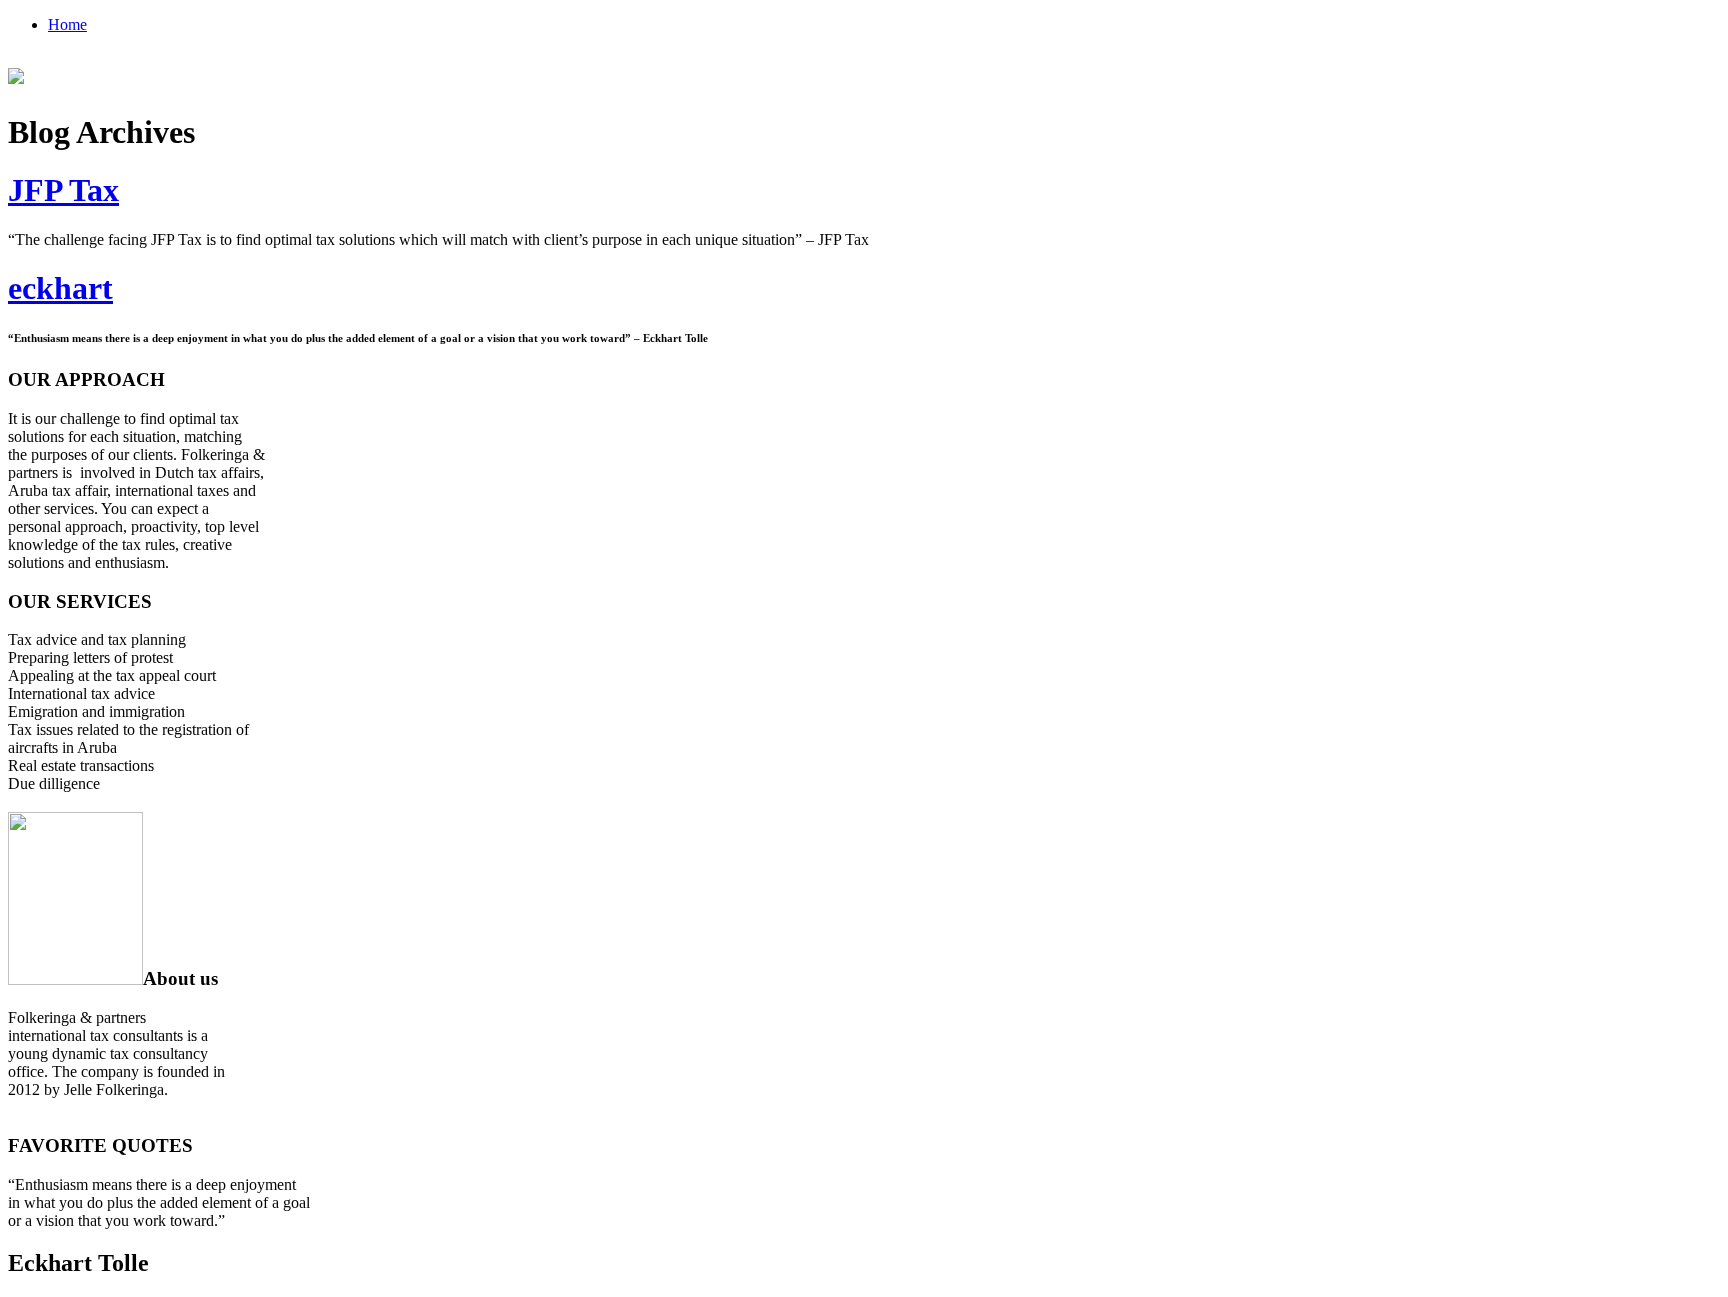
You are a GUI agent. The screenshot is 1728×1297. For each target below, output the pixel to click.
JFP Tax (63, 190)
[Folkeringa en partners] (16, 73)
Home (67, 24)
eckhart (60, 288)
